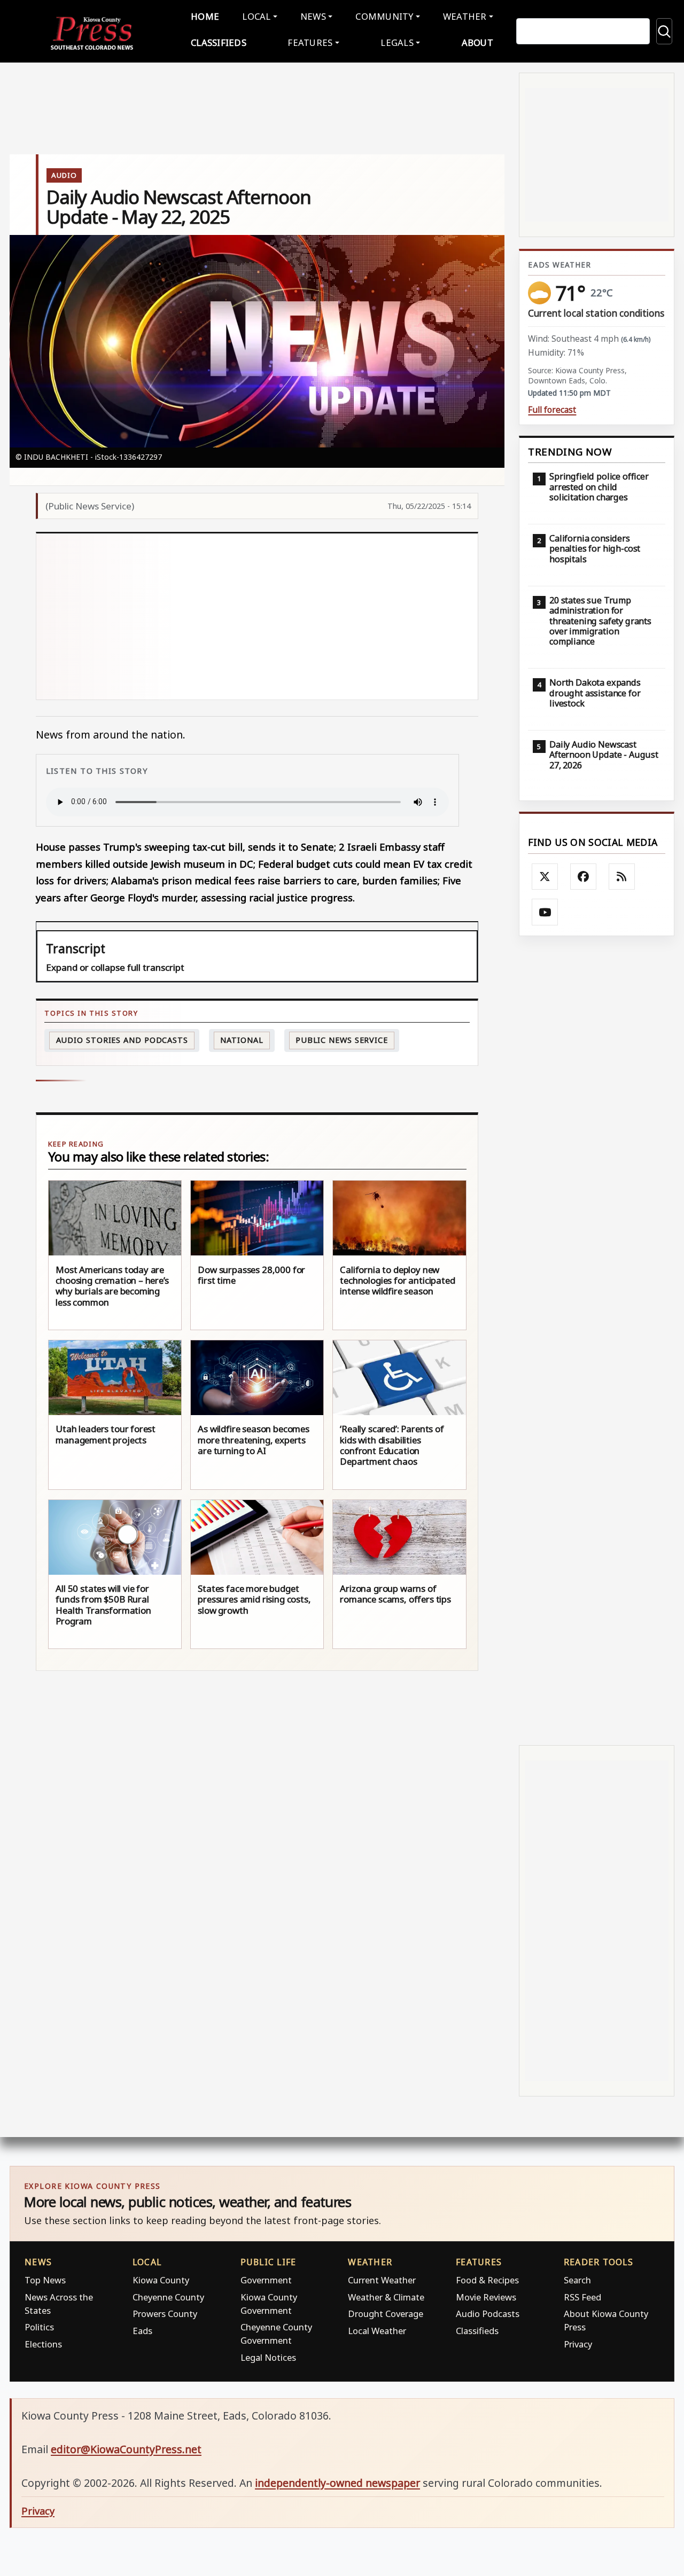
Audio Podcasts (488, 2314)
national (242, 1040)
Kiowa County (161, 2280)
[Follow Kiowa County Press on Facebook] (584, 877)
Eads (142, 2331)
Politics (39, 2327)
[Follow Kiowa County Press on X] (545, 877)
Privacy (578, 2344)
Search (577, 2280)
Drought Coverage (386, 2314)
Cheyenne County (168, 2297)
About (477, 42)
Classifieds (219, 42)
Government (266, 2280)
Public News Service (342, 1040)
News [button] (313, 16)
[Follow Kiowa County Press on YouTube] (545, 912)
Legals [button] (397, 42)
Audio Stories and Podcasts (122, 1040)
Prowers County (165, 2314)
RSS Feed (582, 2297)
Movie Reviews (486, 2297)
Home (205, 16)
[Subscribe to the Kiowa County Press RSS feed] (622, 877)
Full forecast (552, 410)
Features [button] (310, 42)
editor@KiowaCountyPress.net (126, 2449)
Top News (45, 2280)
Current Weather (382, 2280)
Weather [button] (465, 16)
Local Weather (377, 2331)
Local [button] (256, 16)
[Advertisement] (257, 616)
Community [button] (384, 16)
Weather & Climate (386, 2297)
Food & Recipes (487, 2280)
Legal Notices (268, 2357)
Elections (43, 2344)
